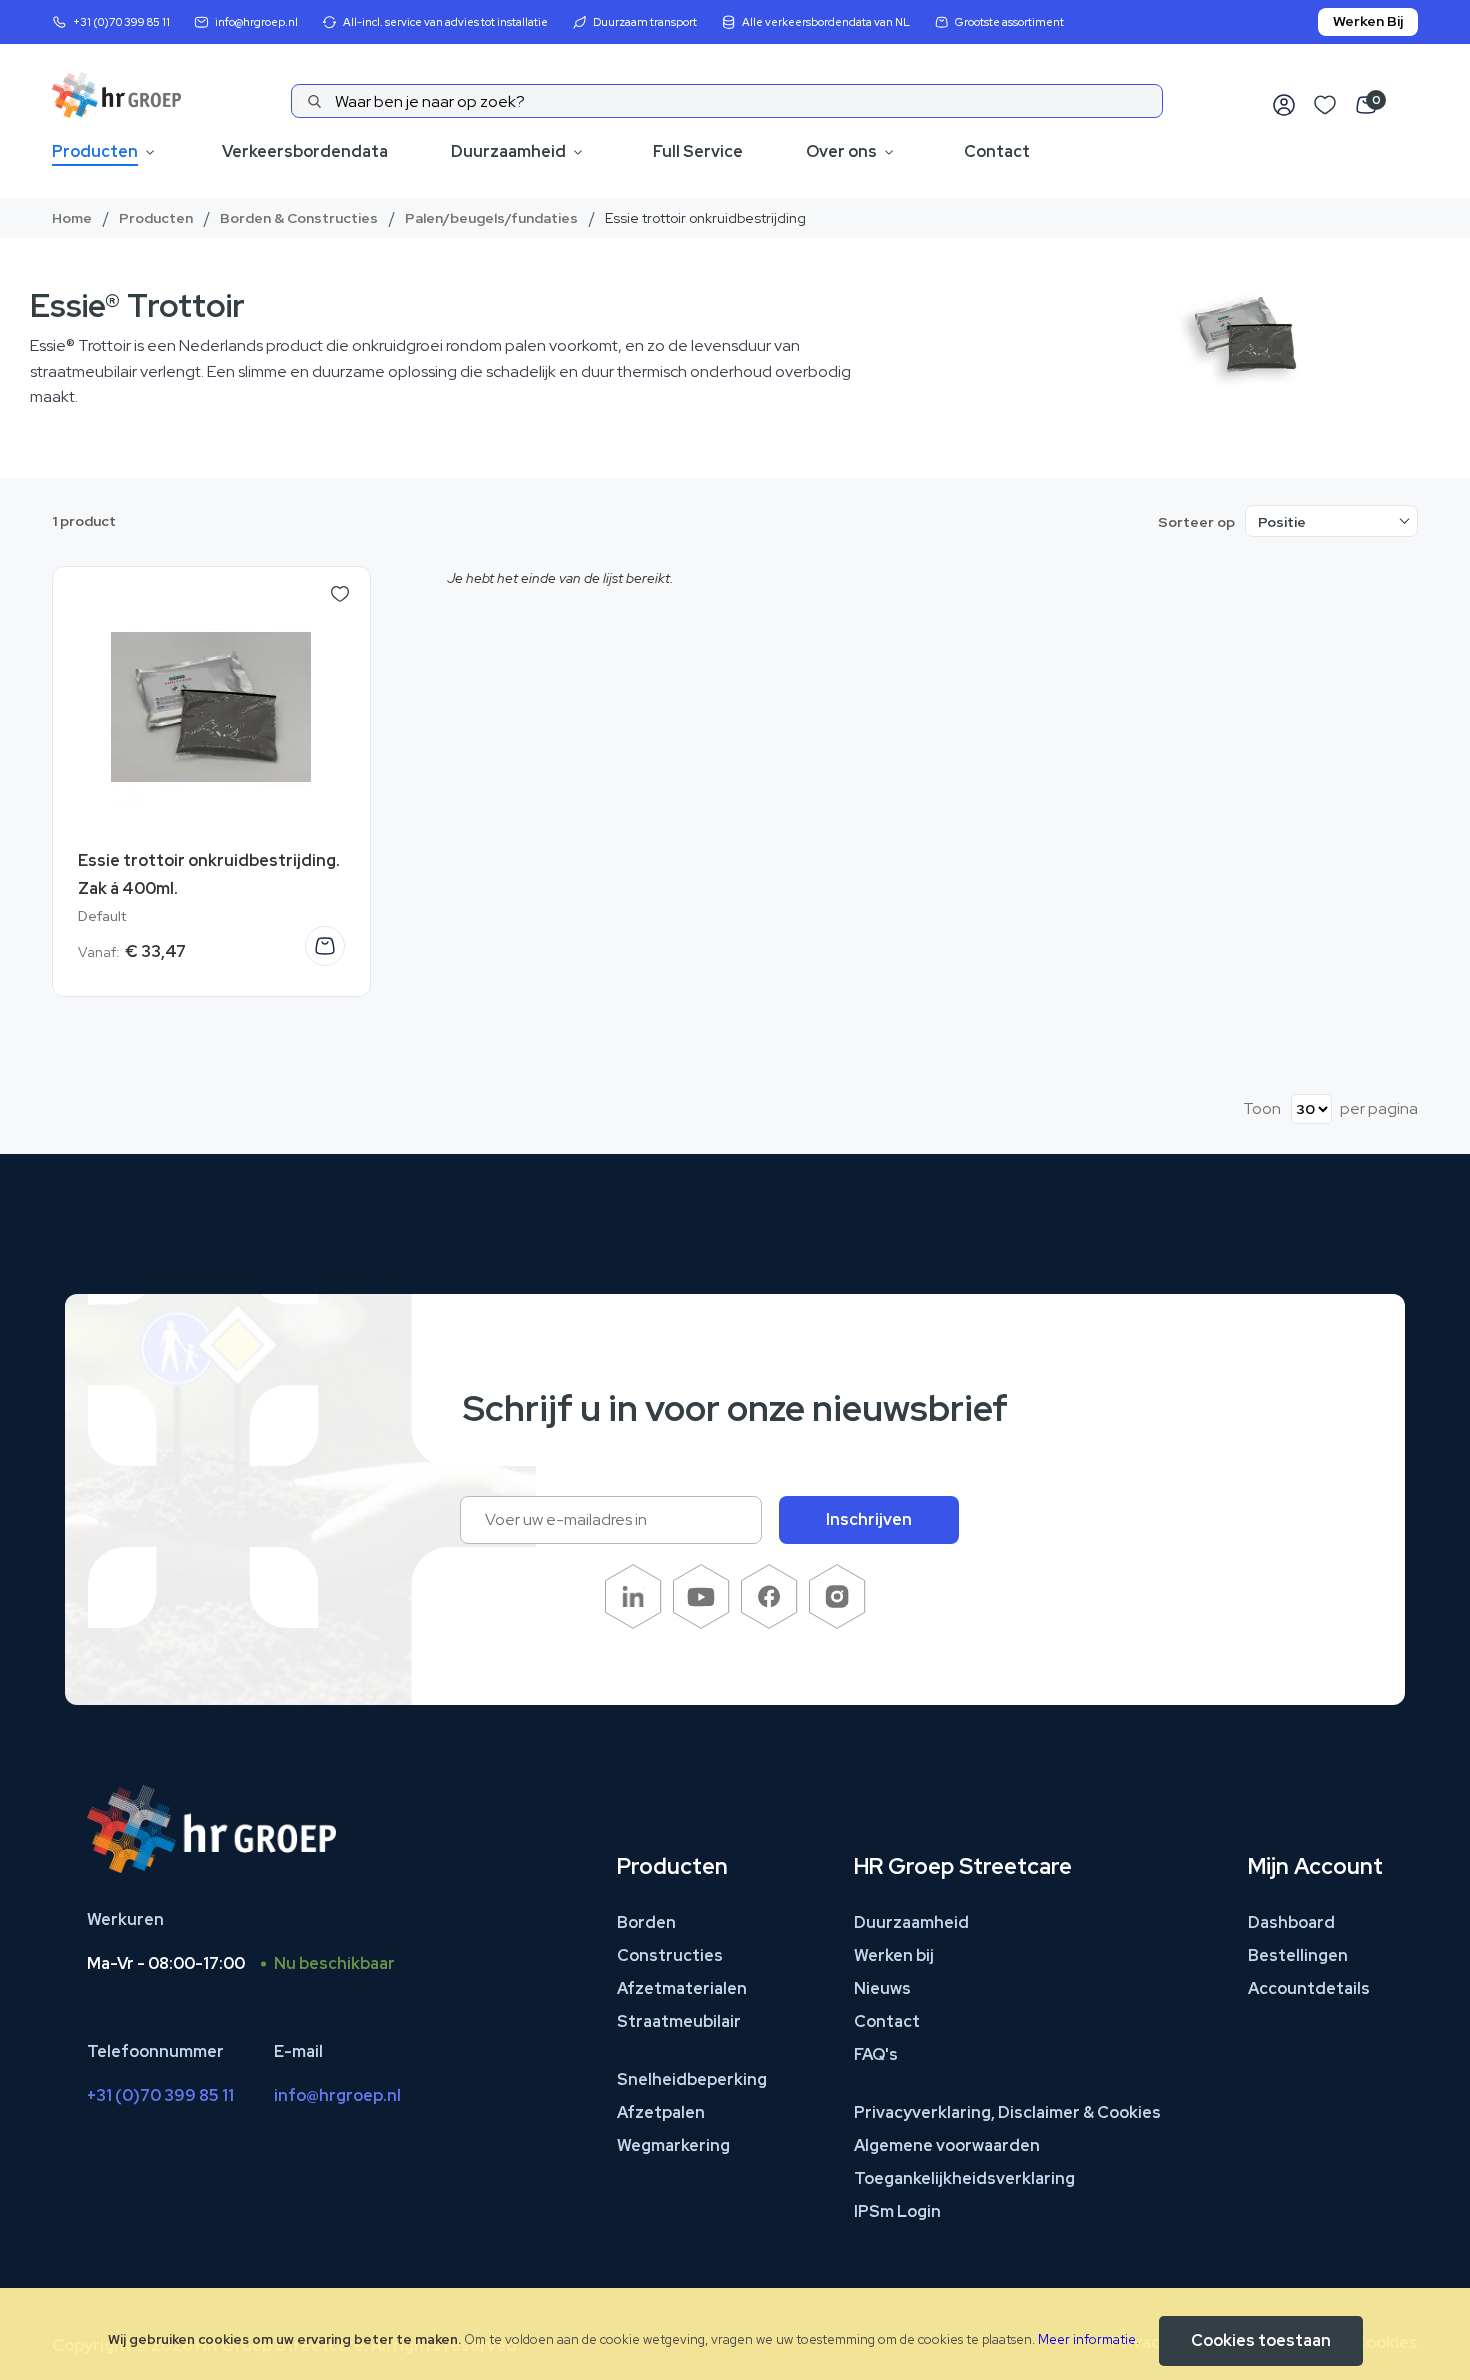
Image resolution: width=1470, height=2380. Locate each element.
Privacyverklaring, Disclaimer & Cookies (1007, 2112)
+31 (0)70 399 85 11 (121, 22)
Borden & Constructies (299, 218)
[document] (735, 2334)
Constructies (670, 1955)
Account (1284, 105)
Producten (95, 151)
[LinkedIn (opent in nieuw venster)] (633, 1623)
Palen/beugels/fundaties (491, 218)
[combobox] (727, 101)
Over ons (841, 151)
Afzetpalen (661, 2112)
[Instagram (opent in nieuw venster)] (837, 1623)
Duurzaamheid (508, 151)
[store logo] (116, 95)
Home (72, 218)
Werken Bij (1368, 21)
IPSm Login (897, 2211)
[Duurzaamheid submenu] (578, 153)
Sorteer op (1196, 522)
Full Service (698, 151)
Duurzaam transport (645, 22)
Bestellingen (1298, 1955)
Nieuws (882, 1988)
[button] (340, 594)
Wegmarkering (673, 2145)
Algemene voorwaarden (947, 2145)
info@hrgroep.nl (256, 22)
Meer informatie (1087, 2339)
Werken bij (894, 1955)
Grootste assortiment (1009, 22)
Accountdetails (1309, 1988)
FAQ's (876, 2054)
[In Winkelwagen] (325, 946)
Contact (997, 151)
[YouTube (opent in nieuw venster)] (701, 1623)
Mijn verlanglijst (1325, 105)
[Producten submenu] (150, 153)
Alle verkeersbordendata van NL (826, 22)
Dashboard (1291, 1922)
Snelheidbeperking (692, 2079)
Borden (646, 1922)
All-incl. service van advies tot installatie (445, 22)
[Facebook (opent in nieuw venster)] (769, 1623)
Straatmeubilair (679, 2021)
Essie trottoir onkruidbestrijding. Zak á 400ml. (209, 874)
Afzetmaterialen (682, 1988)
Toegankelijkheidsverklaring (964, 2178)
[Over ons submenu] (889, 153)
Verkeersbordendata (305, 151)
